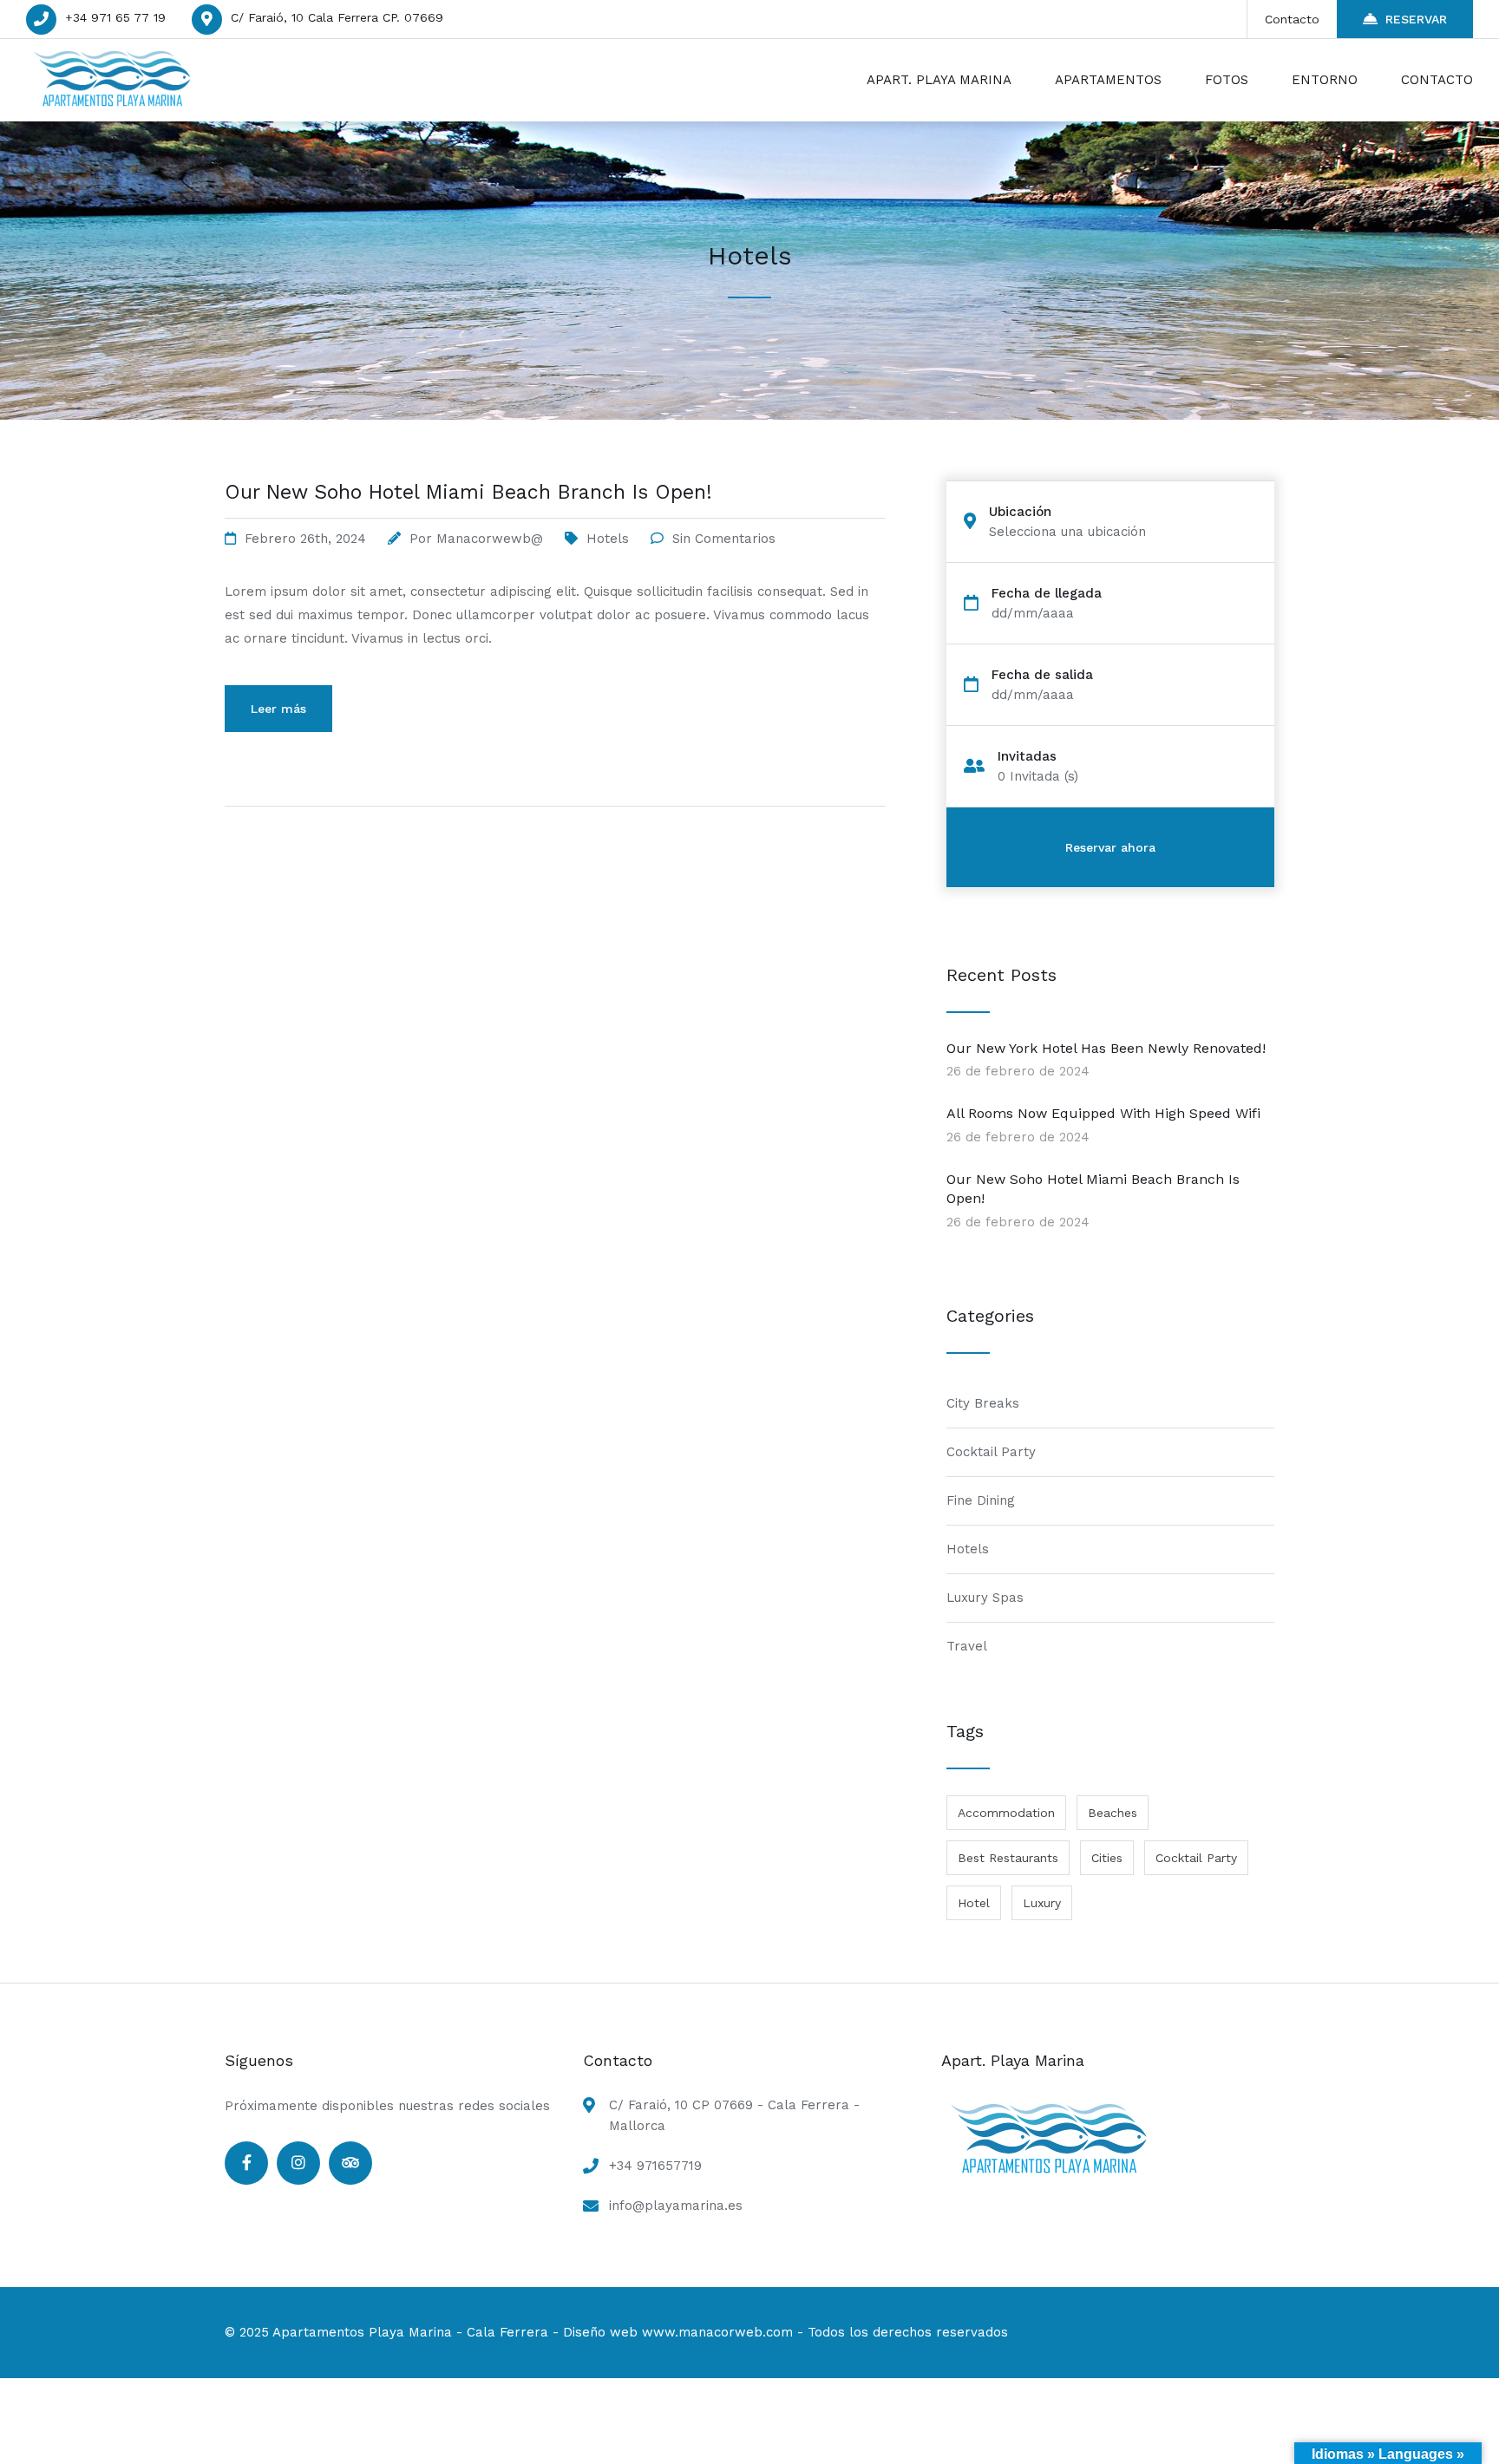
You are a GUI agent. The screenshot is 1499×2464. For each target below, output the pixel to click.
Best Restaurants (1008, 1858)
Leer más (278, 709)
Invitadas (1027, 757)
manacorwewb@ (490, 539)
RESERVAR (1416, 19)
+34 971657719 (655, 2166)
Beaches (1113, 1813)
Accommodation (1006, 1813)
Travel (967, 1646)
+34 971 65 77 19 (115, 17)
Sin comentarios (724, 539)
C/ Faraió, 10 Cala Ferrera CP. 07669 (337, 17)
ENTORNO (1325, 80)
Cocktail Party (991, 1452)
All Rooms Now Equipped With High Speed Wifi (1103, 1113)
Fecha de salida (1042, 675)
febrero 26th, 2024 (305, 539)
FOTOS (1227, 80)
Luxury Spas (985, 1598)
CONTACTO (1437, 80)
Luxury (1042, 1903)
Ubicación (1020, 512)
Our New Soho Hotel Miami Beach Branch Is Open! (468, 492)
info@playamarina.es (676, 2206)
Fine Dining (981, 1500)
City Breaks (983, 1403)
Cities (1107, 1858)
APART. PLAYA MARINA (939, 80)
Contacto (1292, 19)
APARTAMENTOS (1108, 80)
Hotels (608, 539)
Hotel (974, 1903)
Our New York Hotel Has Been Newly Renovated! (1106, 1048)
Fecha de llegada (1047, 594)
